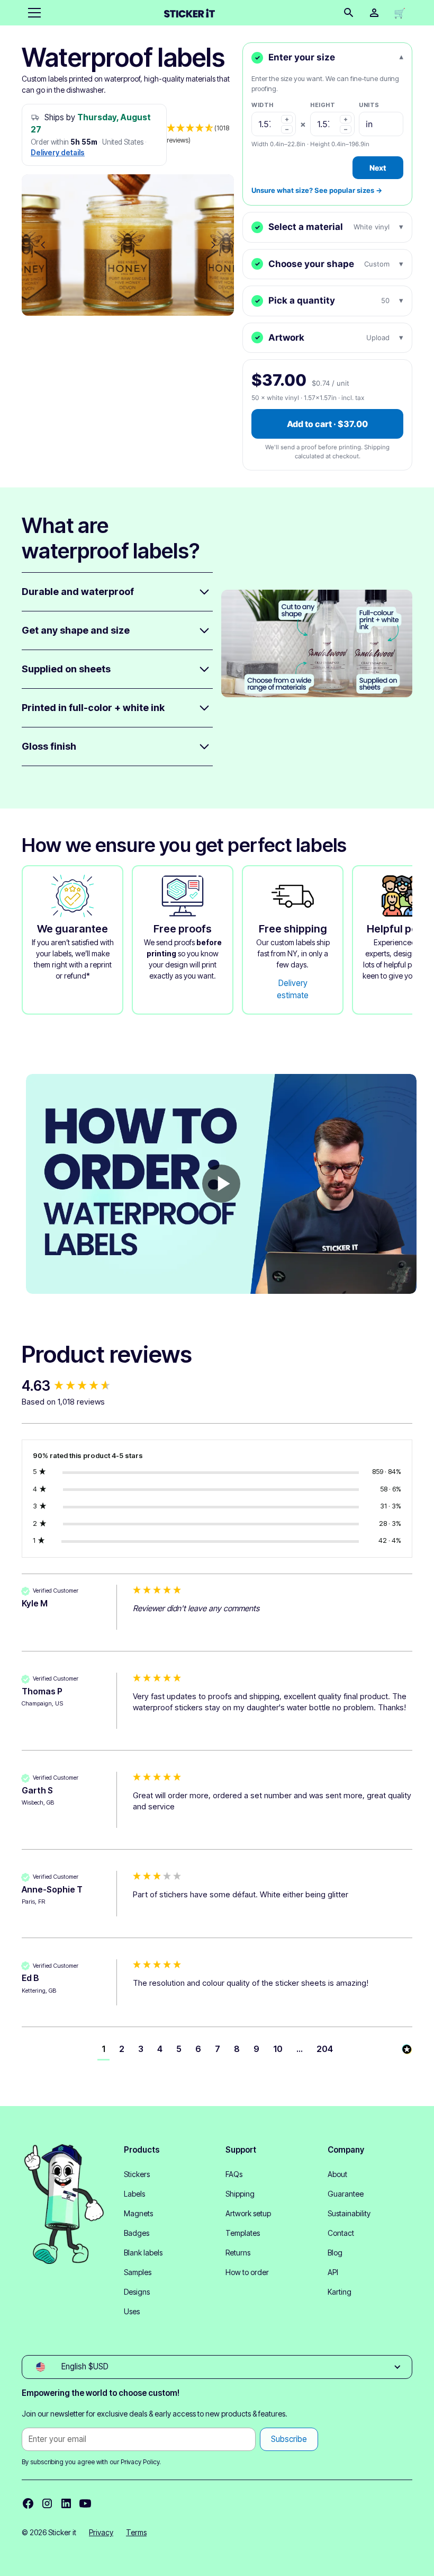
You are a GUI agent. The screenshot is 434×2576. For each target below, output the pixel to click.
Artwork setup (248, 2213)
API (333, 2272)
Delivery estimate (293, 989)
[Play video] (221, 1184)
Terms (136, 2532)
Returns (238, 2253)
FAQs (234, 2174)
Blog (335, 2253)
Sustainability (349, 2213)
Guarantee (346, 2194)
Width (263, 105)
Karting (340, 2292)
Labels (134, 2194)
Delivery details (58, 153)
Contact (341, 2233)
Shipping (240, 2194)
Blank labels (143, 2253)
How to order (247, 2272)
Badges (137, 2233)
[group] (75, 1386)
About (337, 2174)
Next (378, 168)
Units (369, 105)
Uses (132, 2311)
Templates (243, 2233)
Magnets (138, 2213)
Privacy (101, 2532)
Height (323, 105)
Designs (137, 2292)
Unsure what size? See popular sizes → (317, 190)
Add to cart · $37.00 (327, 424)
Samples (138, 2272)
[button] (32, 13)
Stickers (137, 2174)
